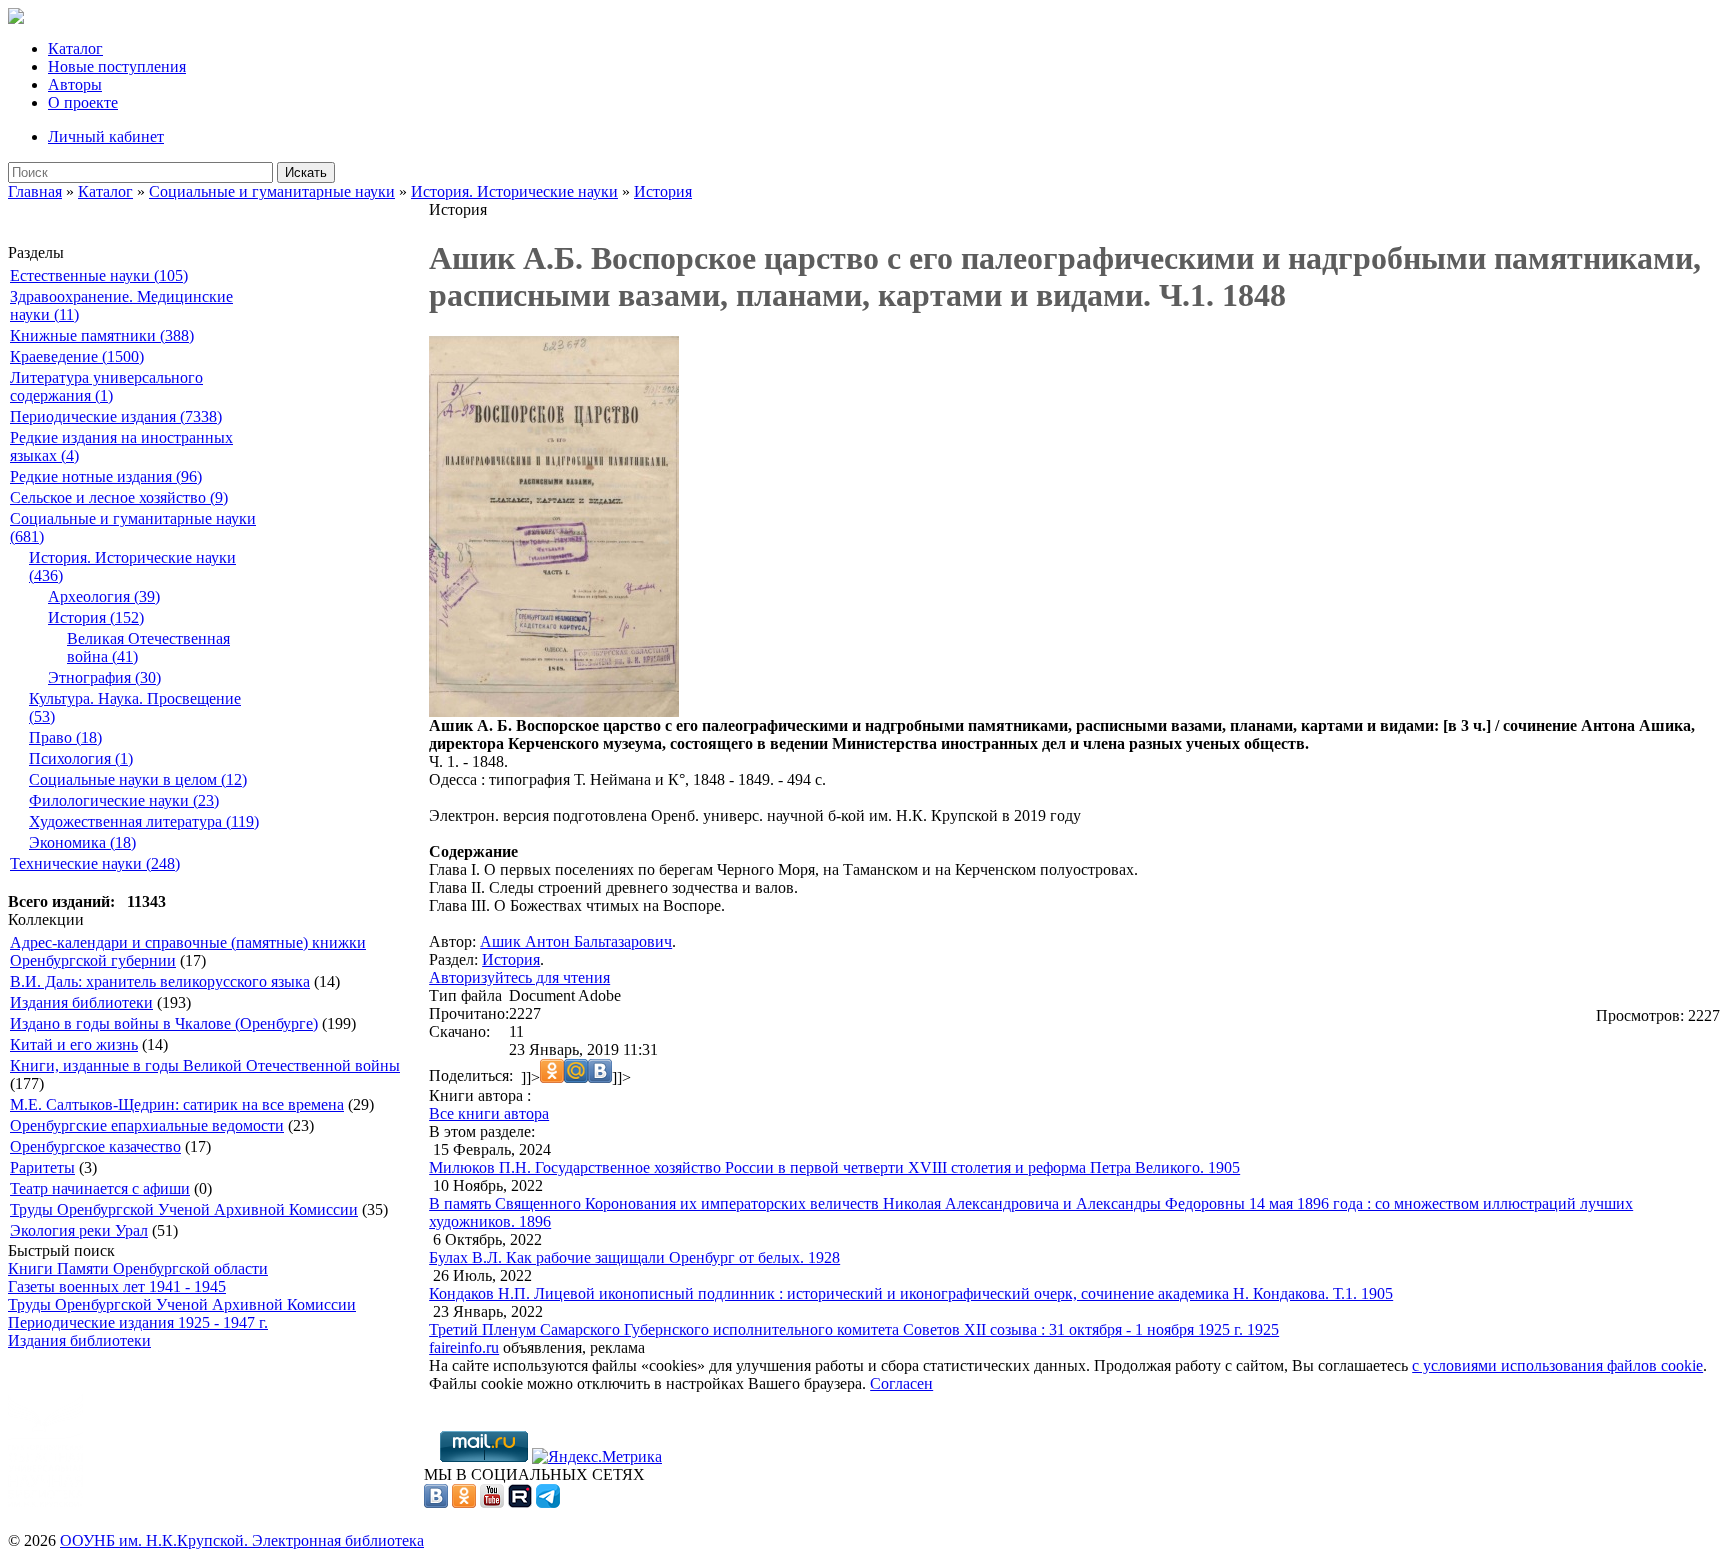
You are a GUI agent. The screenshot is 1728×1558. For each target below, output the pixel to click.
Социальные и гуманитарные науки (272, 191)
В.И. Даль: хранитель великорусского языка (160, 981)
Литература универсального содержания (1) (106, 386)
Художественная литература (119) (144, 821)
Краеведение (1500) (77, 356)
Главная (35, 191)
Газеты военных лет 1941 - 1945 (117, 1286)
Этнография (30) (104, 677)
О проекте (83, 102)
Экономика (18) (82, 842)
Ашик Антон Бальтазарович (576, 941)
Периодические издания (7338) (116, 416)
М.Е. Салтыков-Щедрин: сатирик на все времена (177, 1104)
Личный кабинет (106, 136)
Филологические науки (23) (124, 800)
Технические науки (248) (95, 863)
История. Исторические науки (514, 191)
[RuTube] (520, 1502)
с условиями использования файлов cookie (1557, 1365)
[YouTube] (492, 1502)
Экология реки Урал (79, 1230)
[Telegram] (548, 1502)
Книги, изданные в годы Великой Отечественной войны (205, 1065)
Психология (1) (81, 758)
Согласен (901, 1383)
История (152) (96, 617)
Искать (306, 172)
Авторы (75, 84)
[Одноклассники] (464, 1502)
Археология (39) (104, 596)
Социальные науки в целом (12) (138, 779)
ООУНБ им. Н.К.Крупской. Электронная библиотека (242, 1540)
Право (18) (65, 737)
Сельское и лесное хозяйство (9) (119, 497)
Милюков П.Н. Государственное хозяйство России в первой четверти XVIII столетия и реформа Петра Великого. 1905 (834, 1167)
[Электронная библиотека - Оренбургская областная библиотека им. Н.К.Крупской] (16, 18)
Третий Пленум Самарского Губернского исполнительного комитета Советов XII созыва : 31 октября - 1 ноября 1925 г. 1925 (854, 1329)
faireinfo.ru (464, 1347)
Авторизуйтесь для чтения (519, 977)
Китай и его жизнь (74, 1044)
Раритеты (42, 1167)
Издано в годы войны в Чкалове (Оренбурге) (164, 1023)
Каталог (75, 48)
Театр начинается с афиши (100, 1188)
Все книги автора (489, 1113)
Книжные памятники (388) (102, 335)
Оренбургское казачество (95, 1146)
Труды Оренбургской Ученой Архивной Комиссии (184, 1209)
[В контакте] (436, 1502)
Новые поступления (117, 66)
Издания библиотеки (81, 1002)
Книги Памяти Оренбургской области (138, 1268)
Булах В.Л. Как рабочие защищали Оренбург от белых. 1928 (634, 1257)
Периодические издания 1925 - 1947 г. (138, 1322)
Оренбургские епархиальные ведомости (147, 1125)
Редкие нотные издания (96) (106, 476)
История (663, 191)
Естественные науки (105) (99, 275)
